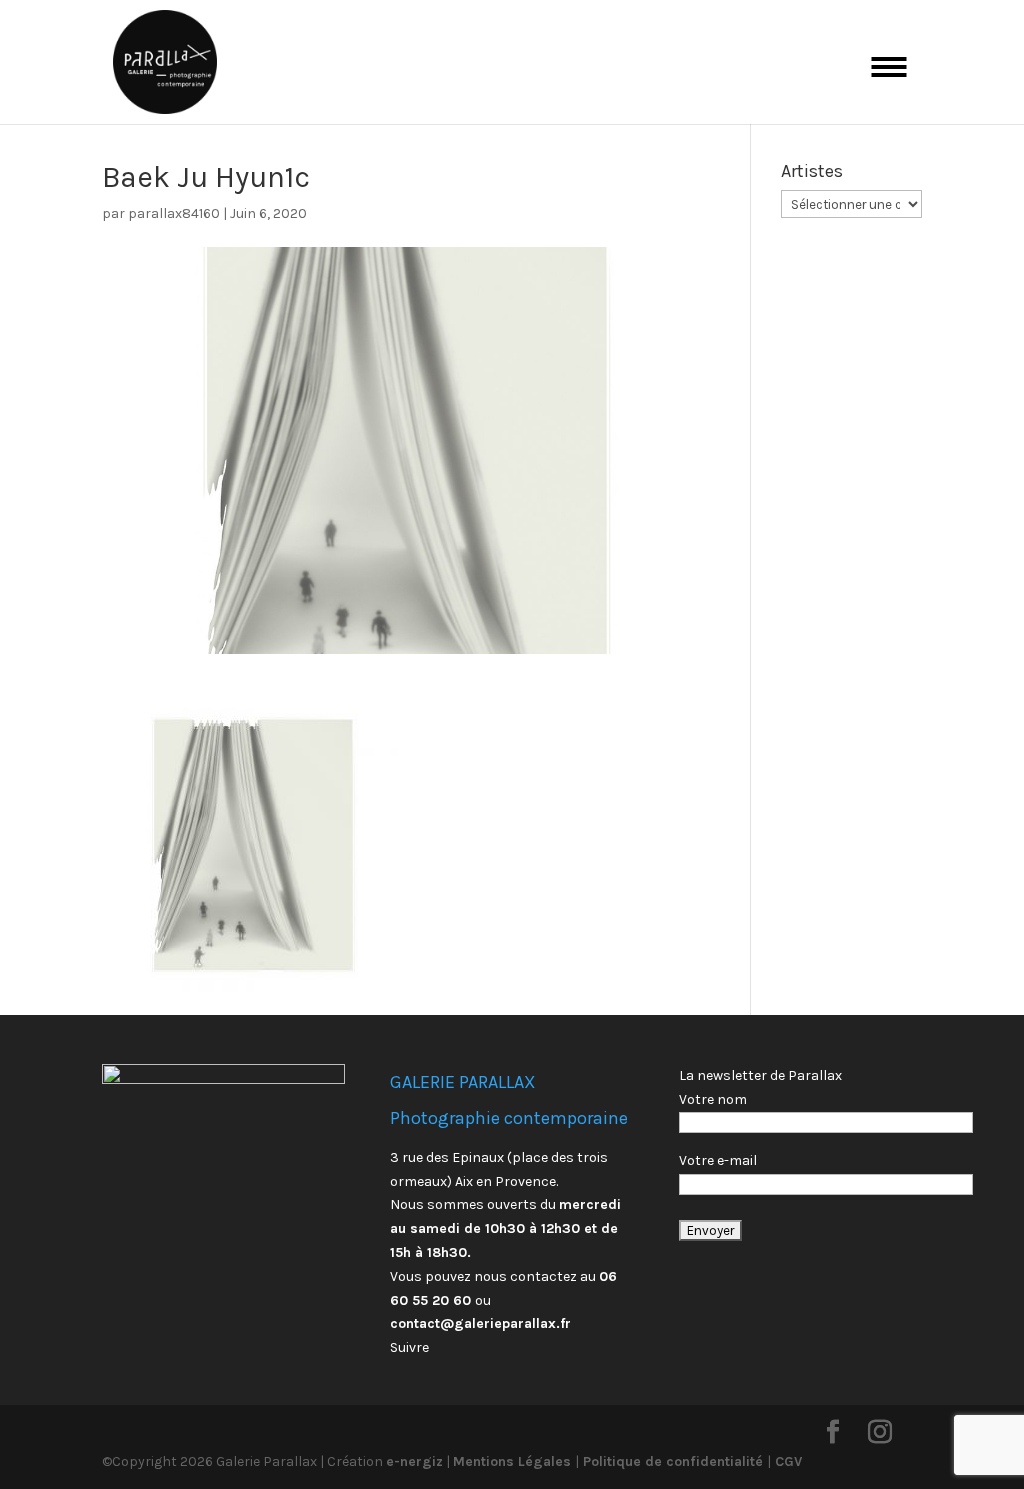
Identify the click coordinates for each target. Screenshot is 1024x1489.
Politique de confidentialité (673, 1461)
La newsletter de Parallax (760, 1075)
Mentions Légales (514, 1461)
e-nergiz (414, 1461)
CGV (786, 1461)
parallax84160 (174, 213)
